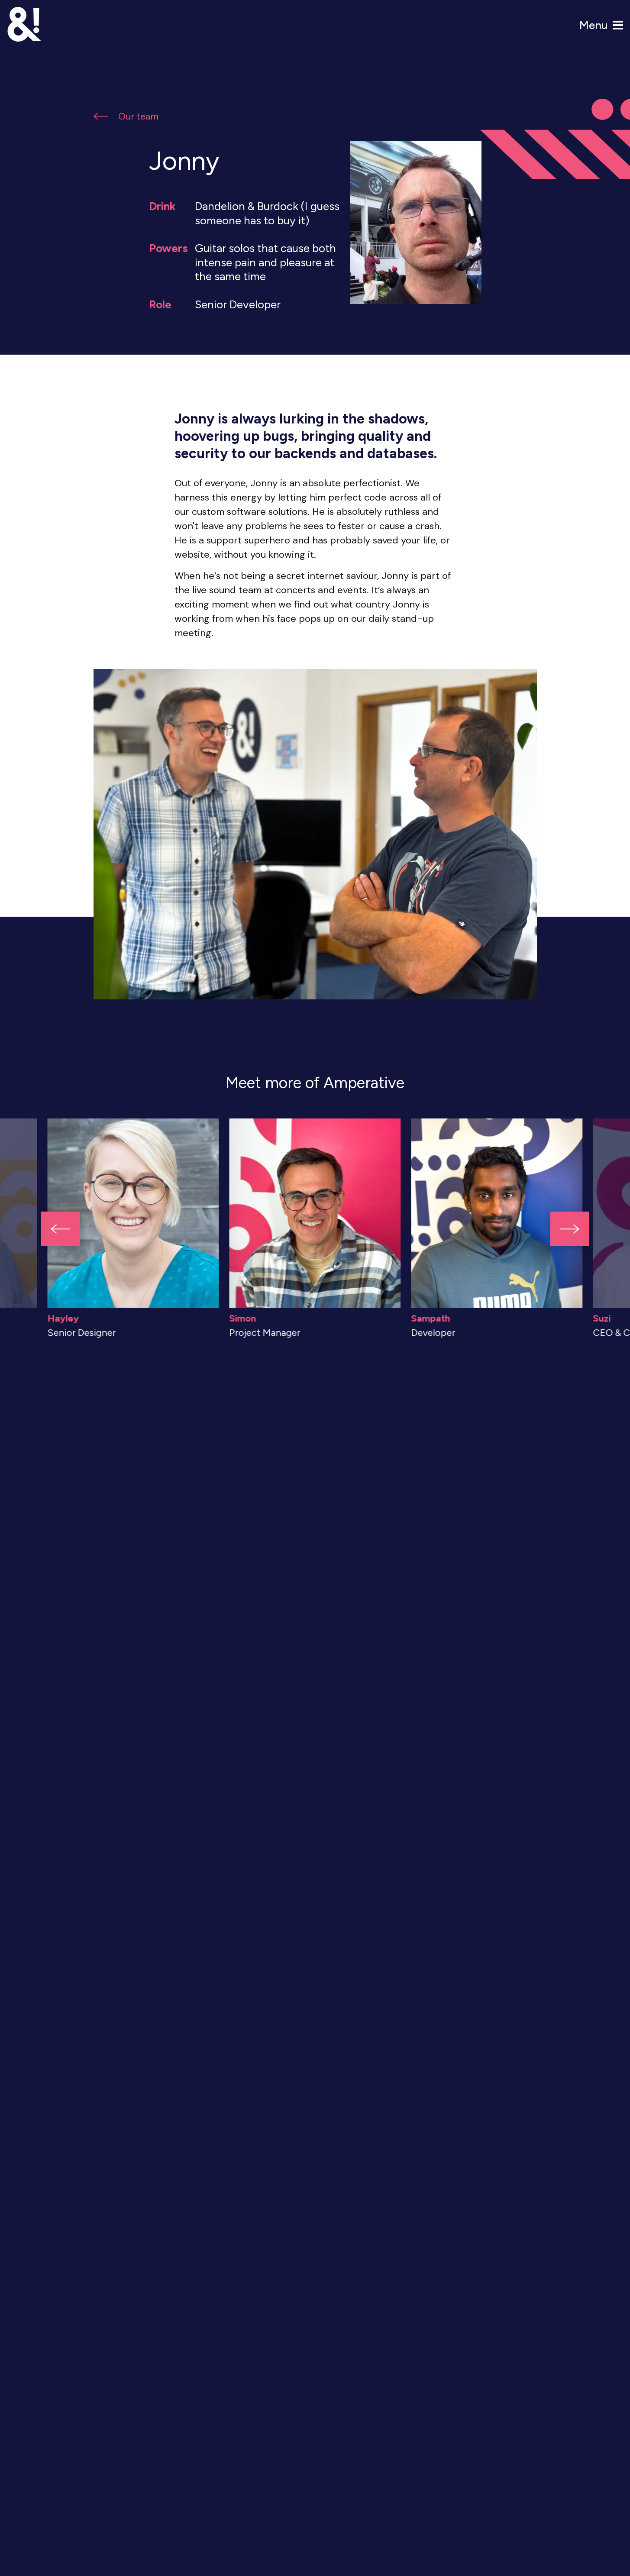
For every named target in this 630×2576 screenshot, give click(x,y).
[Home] (24, 24)
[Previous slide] (60, 1229)
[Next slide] (570, 1229)
